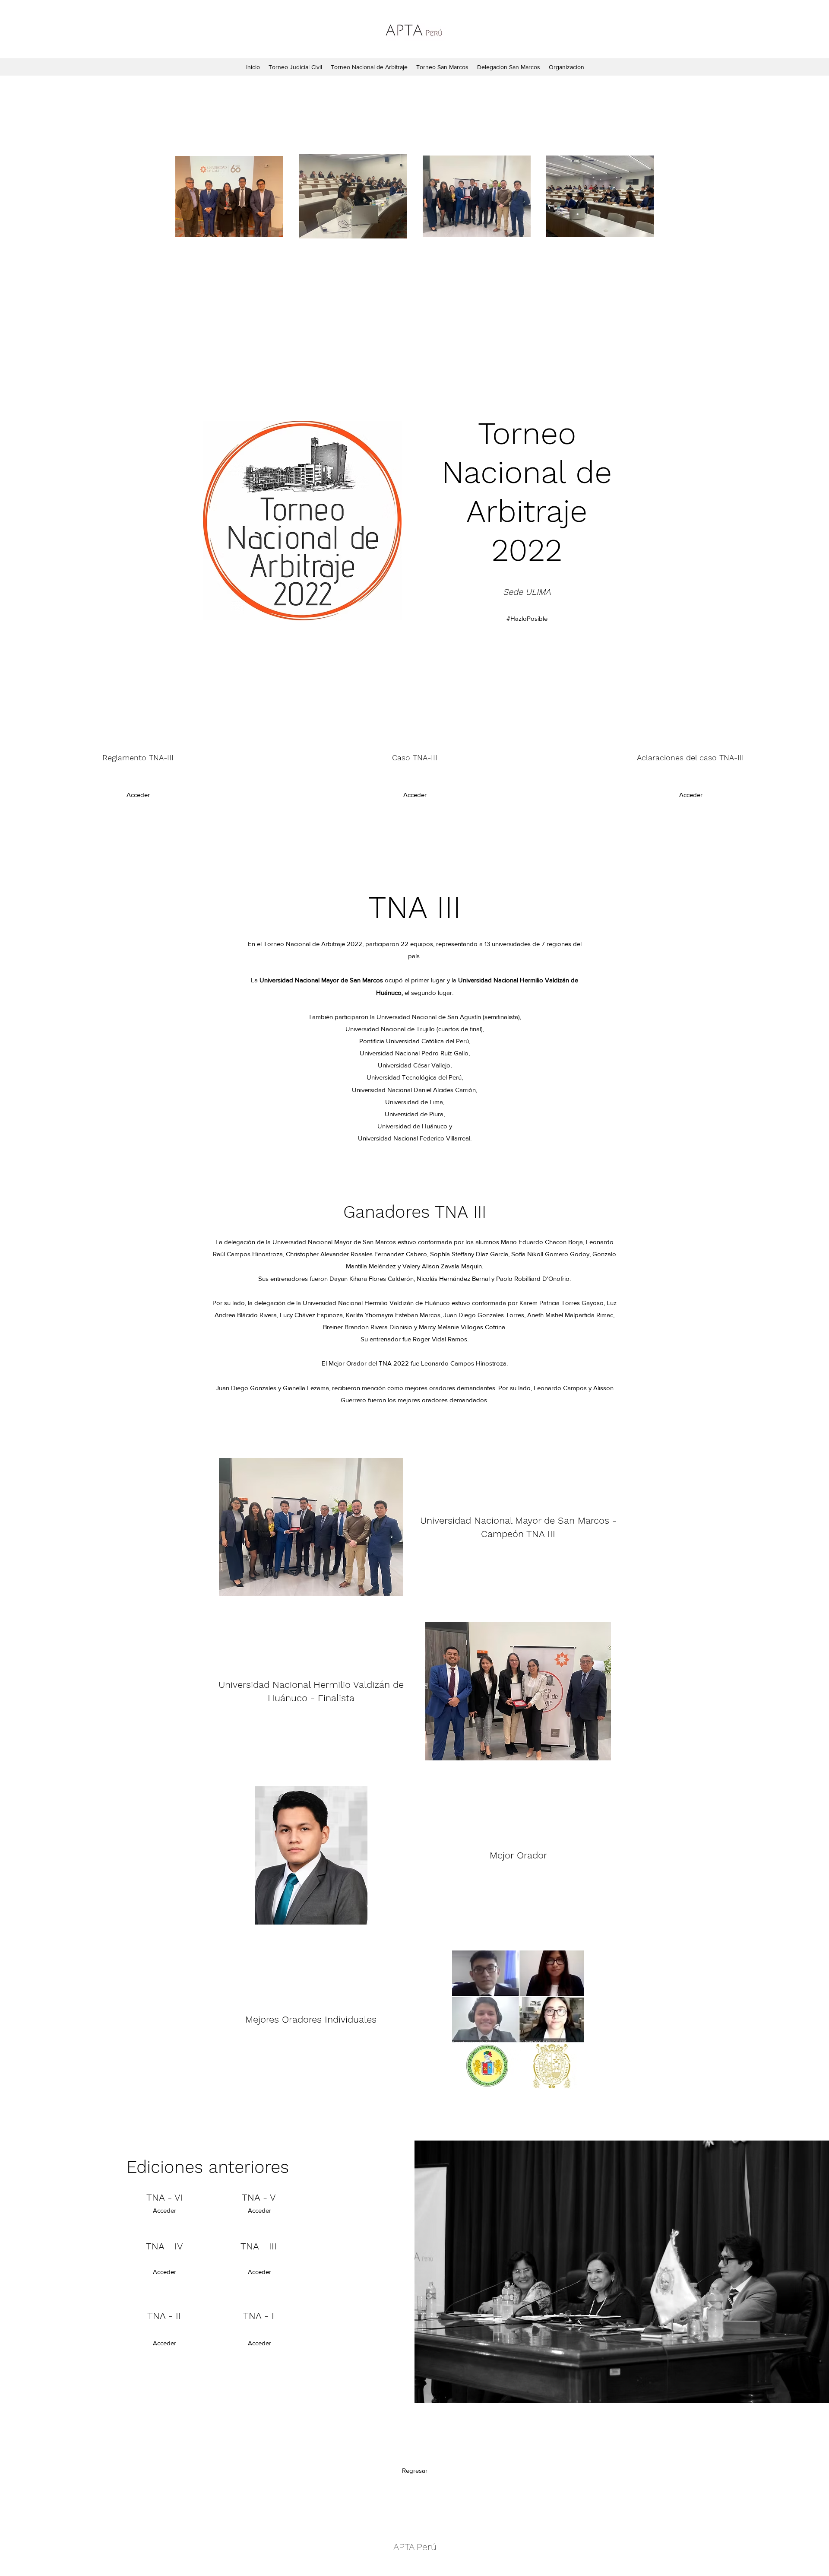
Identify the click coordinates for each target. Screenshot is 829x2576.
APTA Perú (415, 2547)
